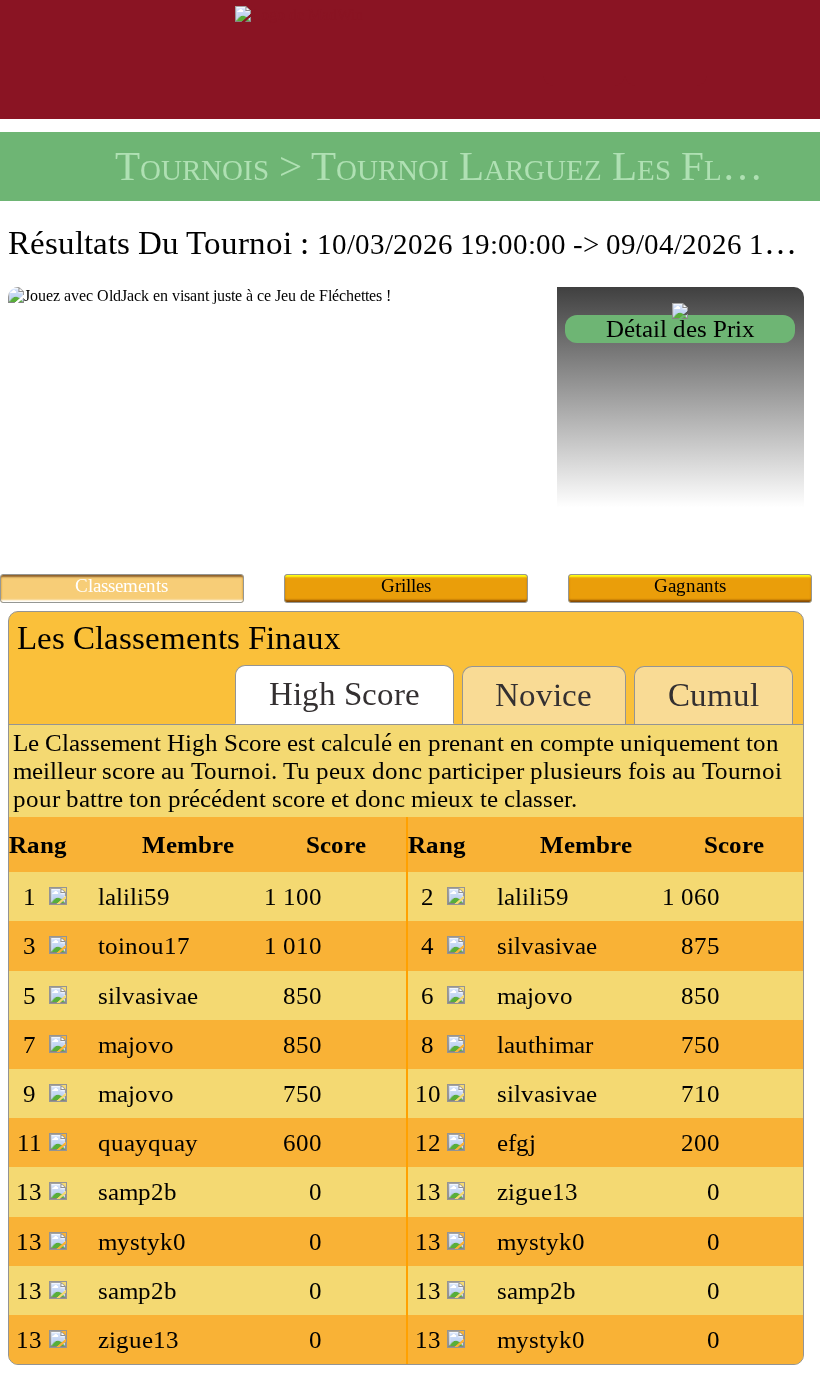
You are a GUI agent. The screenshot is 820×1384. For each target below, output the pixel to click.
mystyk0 (142, 1241)
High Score (344, 694)
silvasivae (547, 945)
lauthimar (545, 1044)
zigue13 (537, 1191)
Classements (121, 585)
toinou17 (144, 945)
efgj (516, 1142)
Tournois (192, 166)
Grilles (406, 585)
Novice (543, 695)
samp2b (137, 1191)
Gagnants (690, 585)
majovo (535, 995)
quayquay (148, 1142)
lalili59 (134, 896)
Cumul (713, 695)
